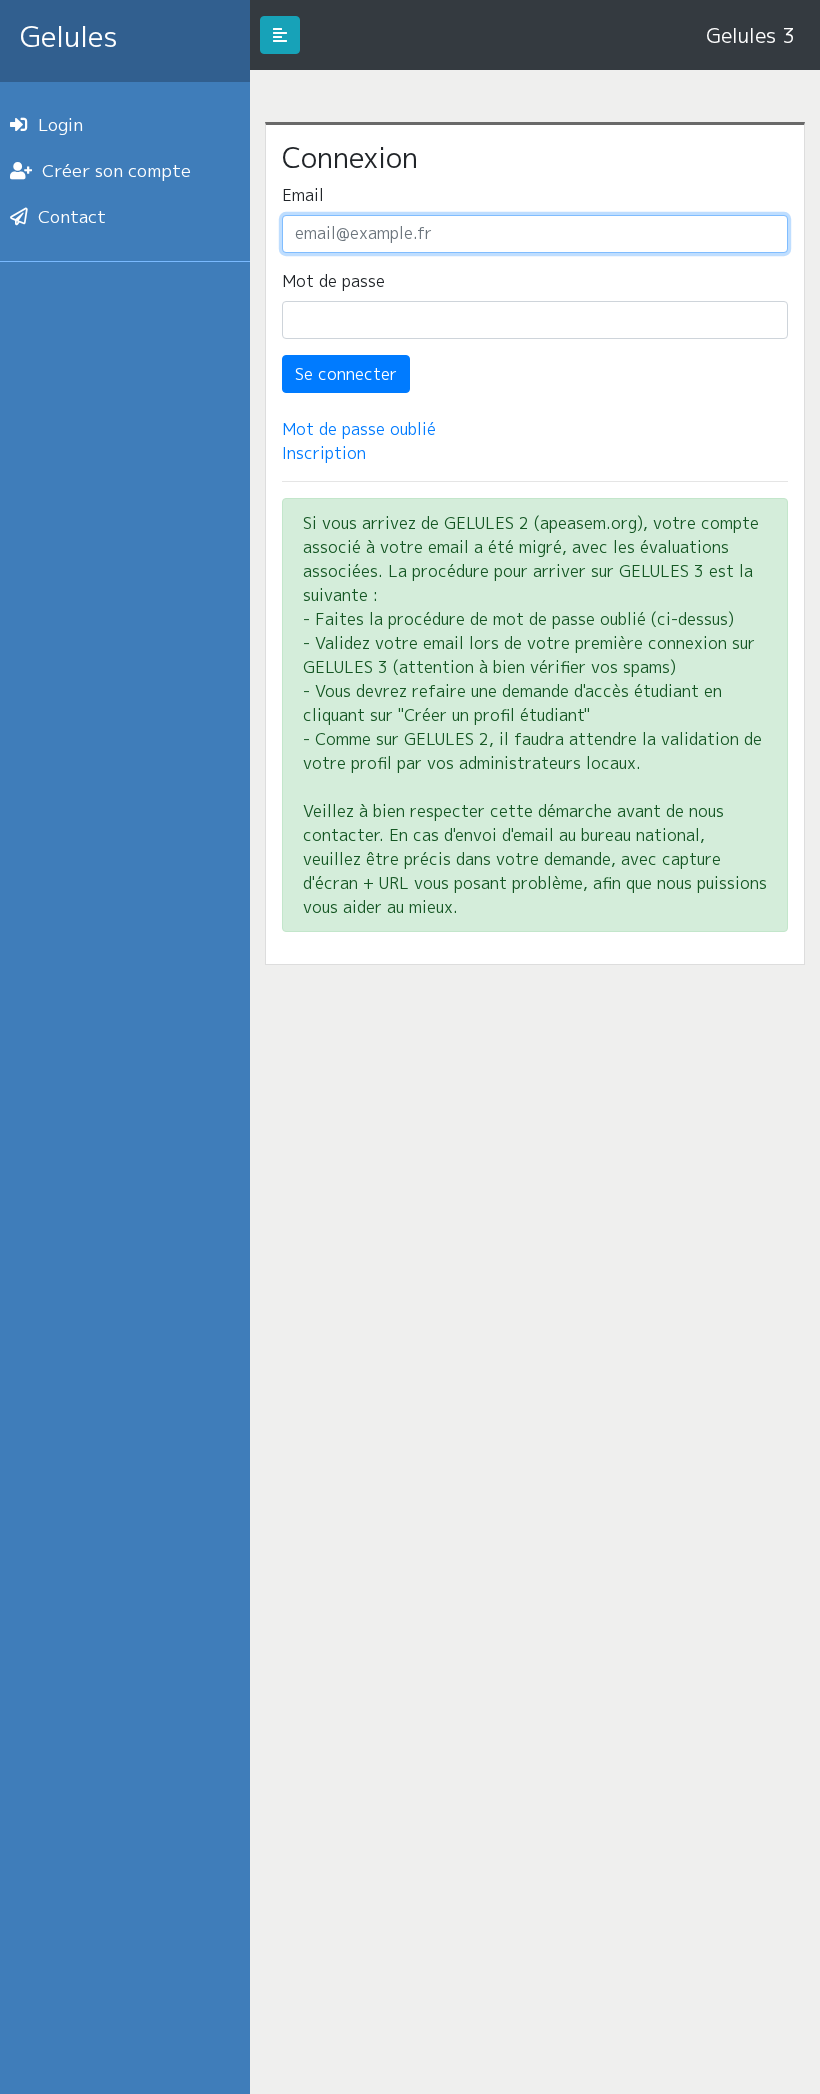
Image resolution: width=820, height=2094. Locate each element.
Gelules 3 (750, 35)
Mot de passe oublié (359, 429)
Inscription (324, 453)
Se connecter (346, 374)
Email (303, 195)
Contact (72, 216)
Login (60, 124)
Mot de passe (333, 281)
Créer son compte (116, 170)
